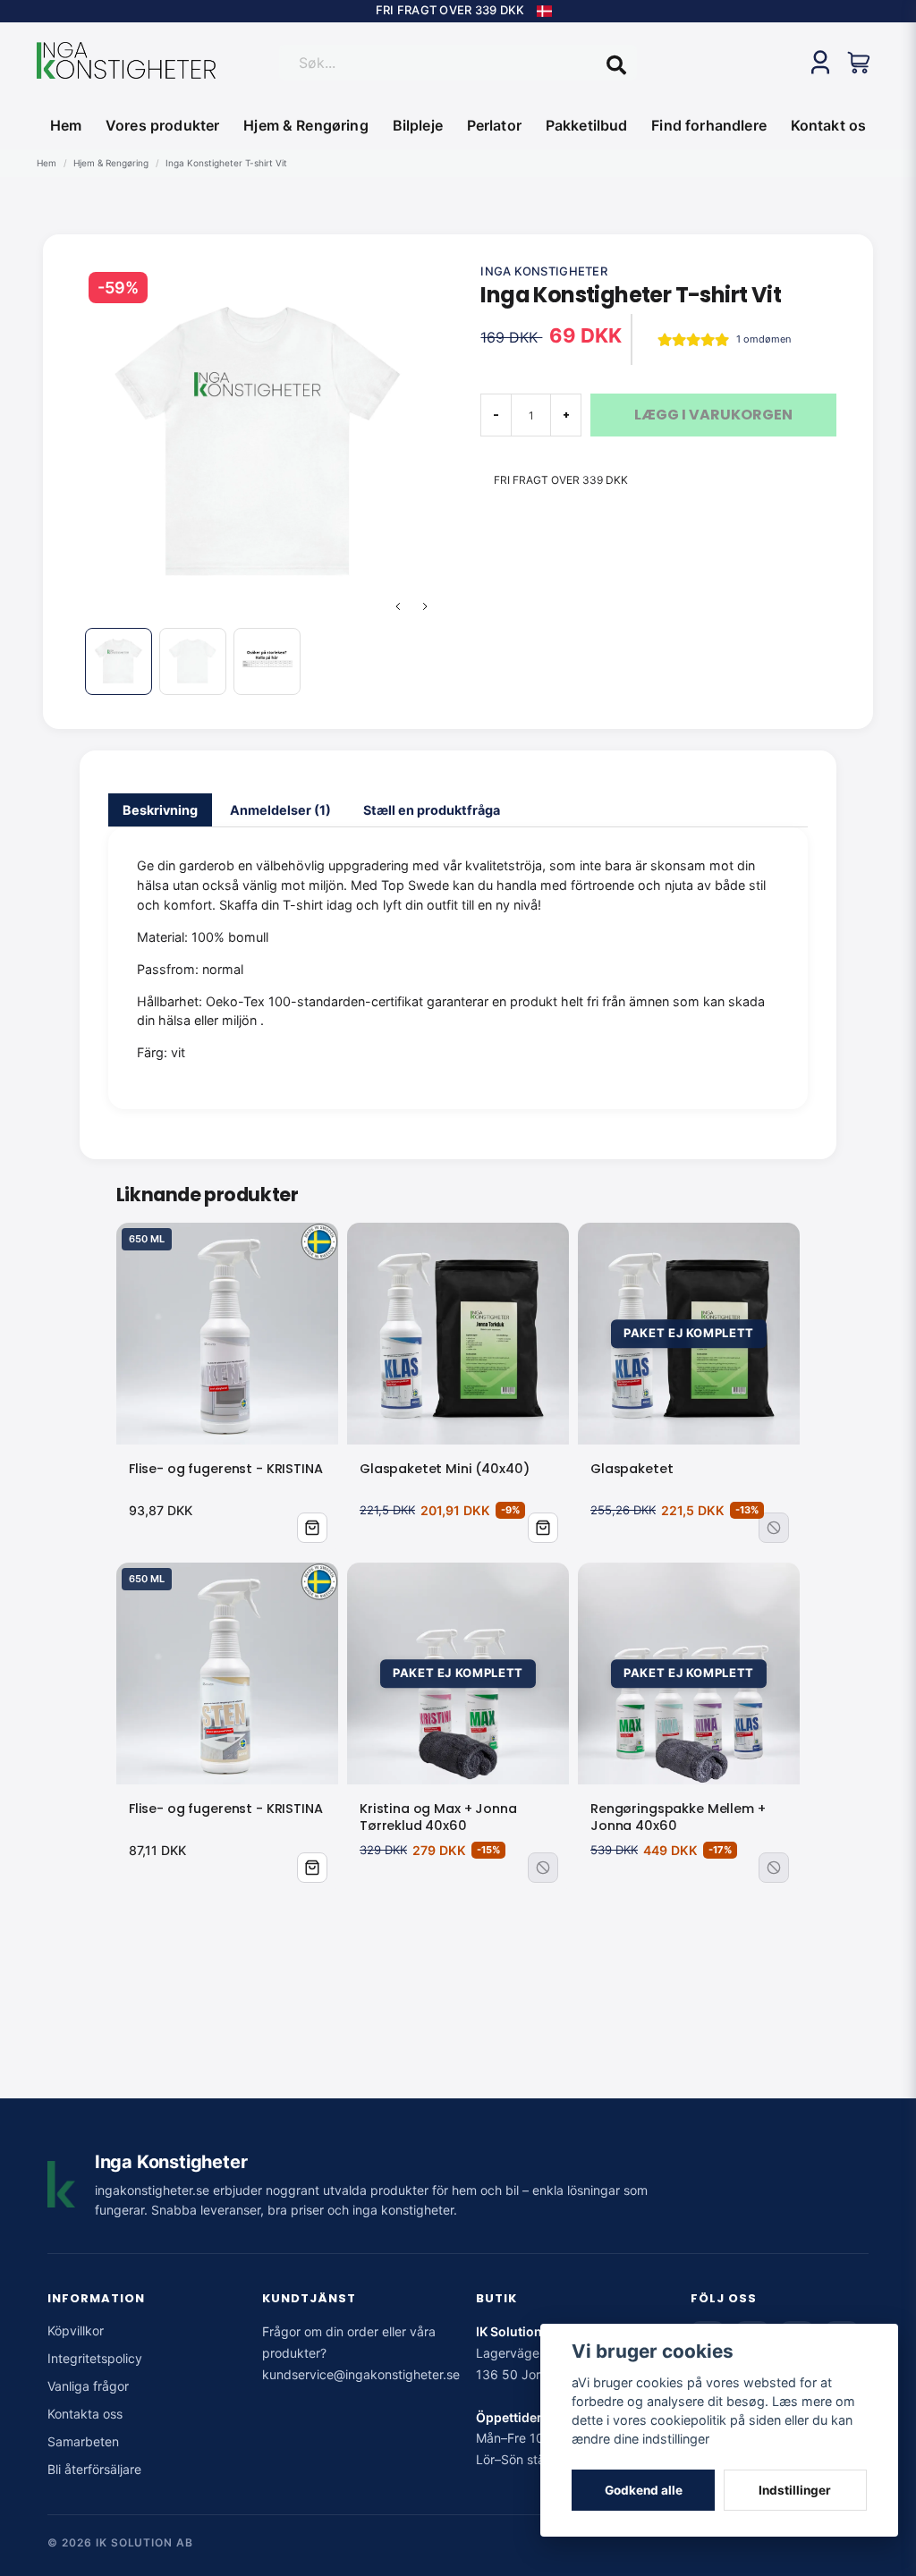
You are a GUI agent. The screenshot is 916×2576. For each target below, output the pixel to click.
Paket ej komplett (774, 1528)
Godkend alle (644, 2490)
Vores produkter (162, 125)
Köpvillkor (76, 2330)
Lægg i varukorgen (312, 1528)
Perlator (494, 125)
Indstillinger (795, 2490)
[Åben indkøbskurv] (860, 63)
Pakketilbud (587, 125)
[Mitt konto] (820, 63)
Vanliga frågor (88, 2386)
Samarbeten (83, 2441)
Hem (66, 125)
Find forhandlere (709, 125)
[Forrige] (398, 606)
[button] (545, 12)
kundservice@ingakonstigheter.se (361, 2374)
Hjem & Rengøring (306, 125)
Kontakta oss (85, 2414)
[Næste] (425, 606)
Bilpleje (418, 125)
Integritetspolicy (95, 2358)
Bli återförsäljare (94, 2469)
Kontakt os (829, 125)
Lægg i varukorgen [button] (543, 1528)
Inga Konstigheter (543, 271)
